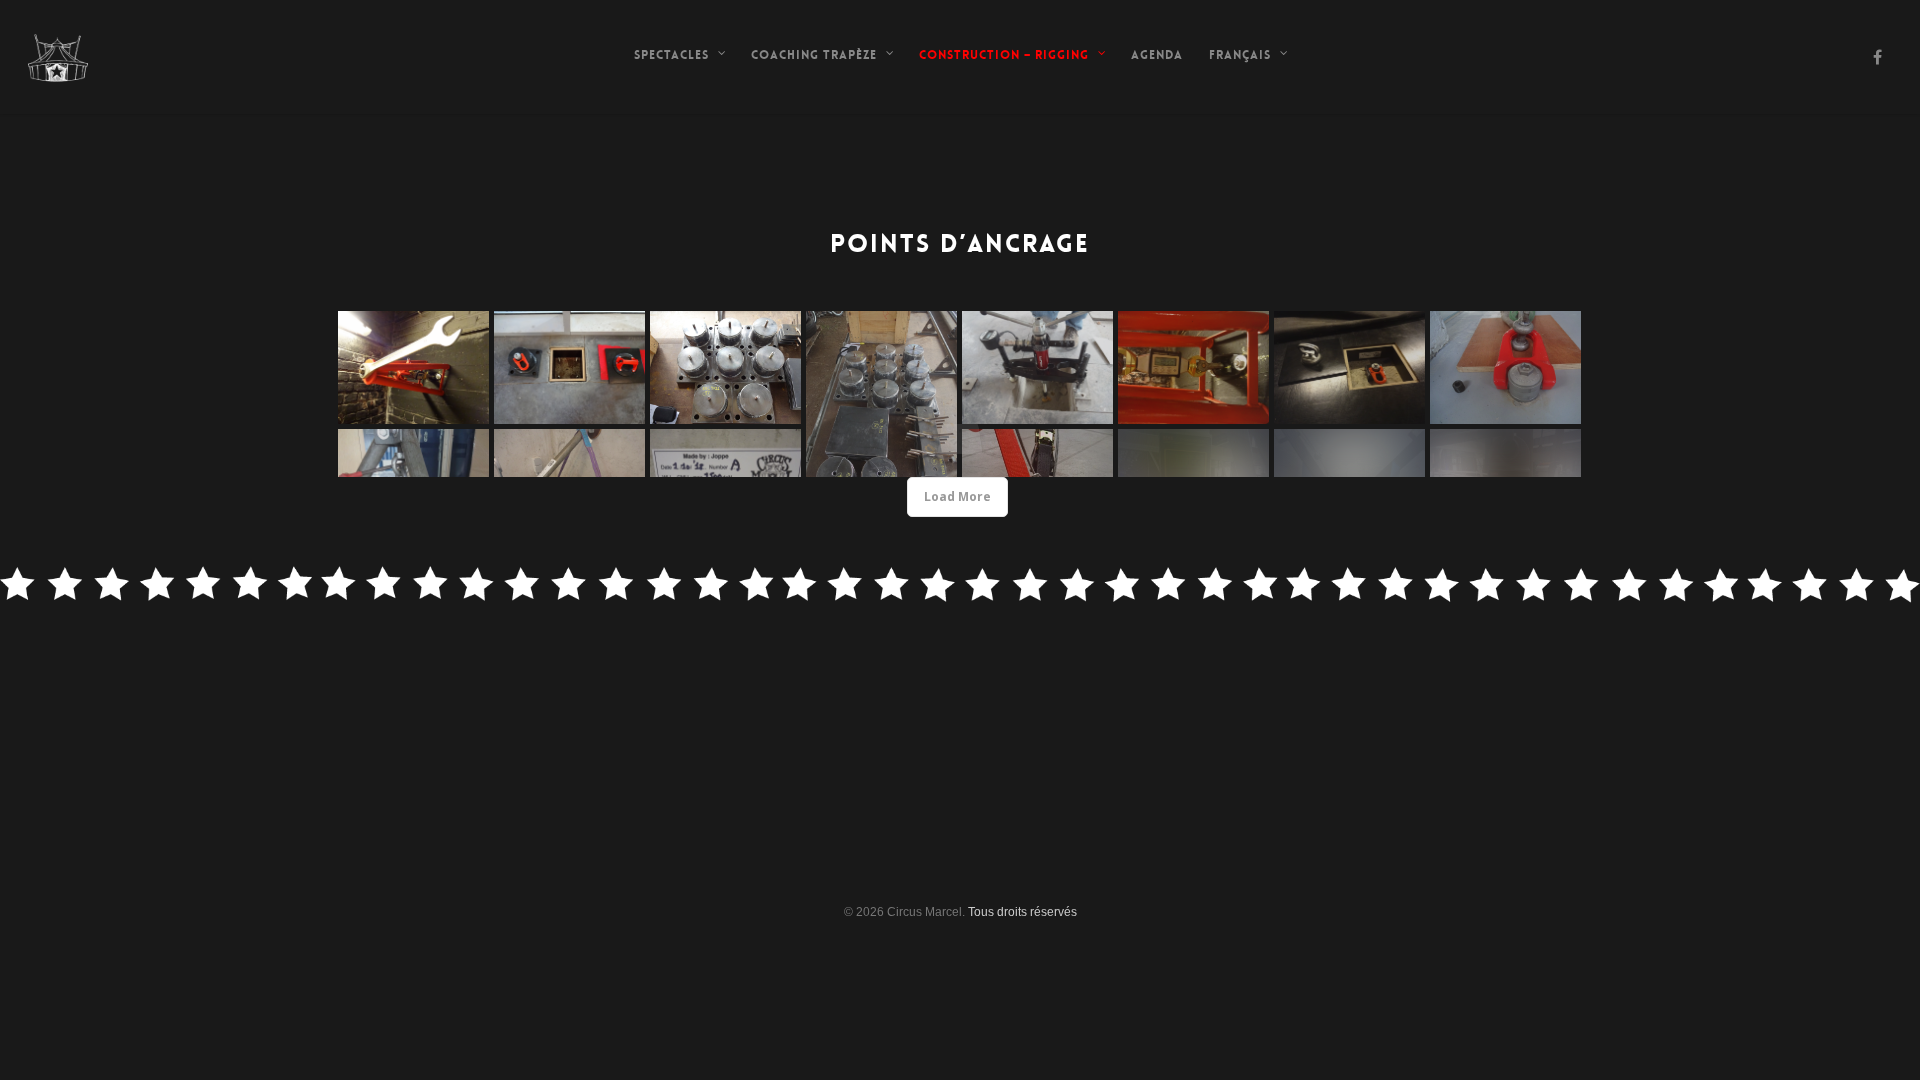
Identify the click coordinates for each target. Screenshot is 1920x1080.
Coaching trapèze (814, 55)
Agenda (1157, 55)
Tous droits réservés (1022, 912)
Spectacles (671, 55)
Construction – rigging (1004, 55)
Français (1240, 55)
